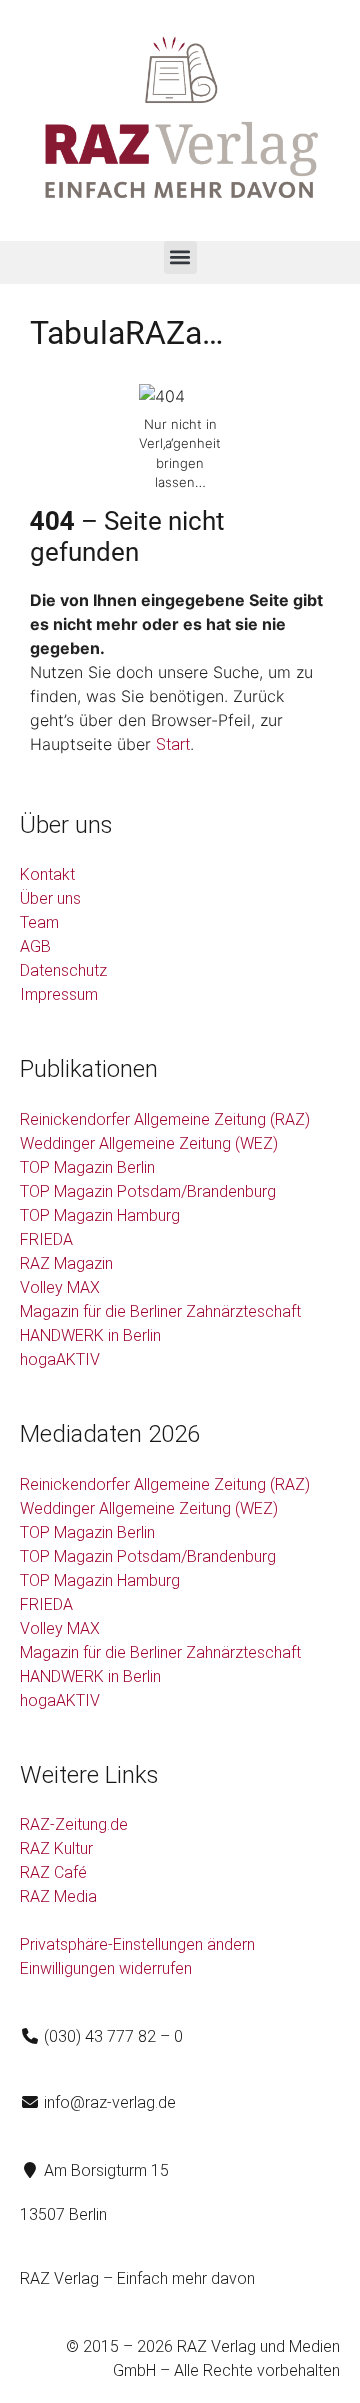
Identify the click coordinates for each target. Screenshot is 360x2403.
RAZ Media (58, 1896)
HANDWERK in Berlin (90, 1335)
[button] (180, 257)
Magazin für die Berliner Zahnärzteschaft (160, 1311)
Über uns (50, 898)
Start (173, 744)
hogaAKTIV (60, 1359)
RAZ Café (53, 1872)
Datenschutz (63, 970)
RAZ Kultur (56, 1848)
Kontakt (47, 874)
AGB (35, 946)
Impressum (59, 994)
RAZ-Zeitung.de (74, 1824)
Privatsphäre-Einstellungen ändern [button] (137, 1944)
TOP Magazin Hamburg (100, 1215)
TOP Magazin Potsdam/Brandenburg (148, 1191)
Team (39, 922)
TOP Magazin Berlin (87, 1167)
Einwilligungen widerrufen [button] (106, 1968)
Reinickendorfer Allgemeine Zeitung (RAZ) (165, 1119)
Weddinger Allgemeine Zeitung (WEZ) (149, 1143)
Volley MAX (60, 1287)
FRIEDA (46, 1239)
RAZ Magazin (66, 1263)
